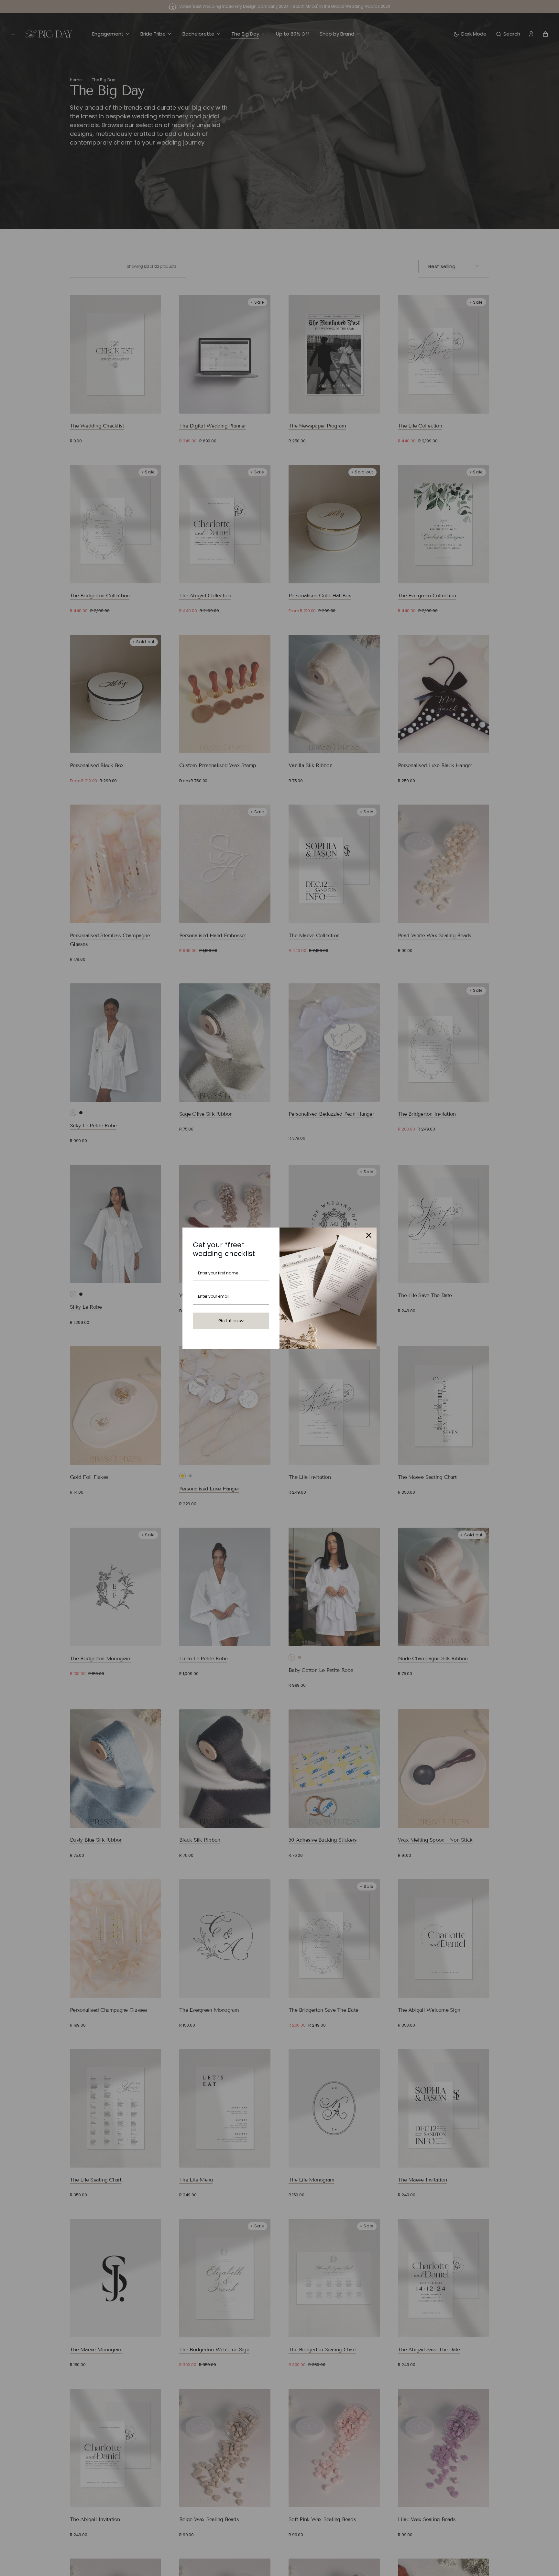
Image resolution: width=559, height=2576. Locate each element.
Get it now (231, 1320)
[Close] (369, 1235)
